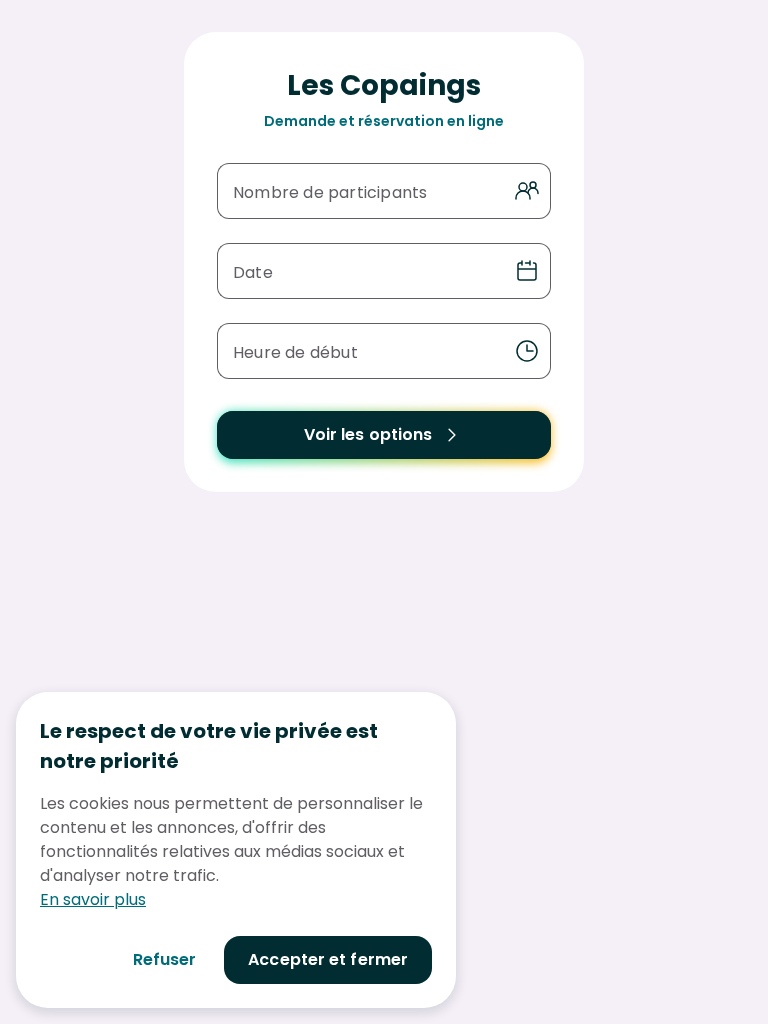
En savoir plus (93, 899)
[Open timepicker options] (527, 351)
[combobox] (366, 351)
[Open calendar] (527, 271)
